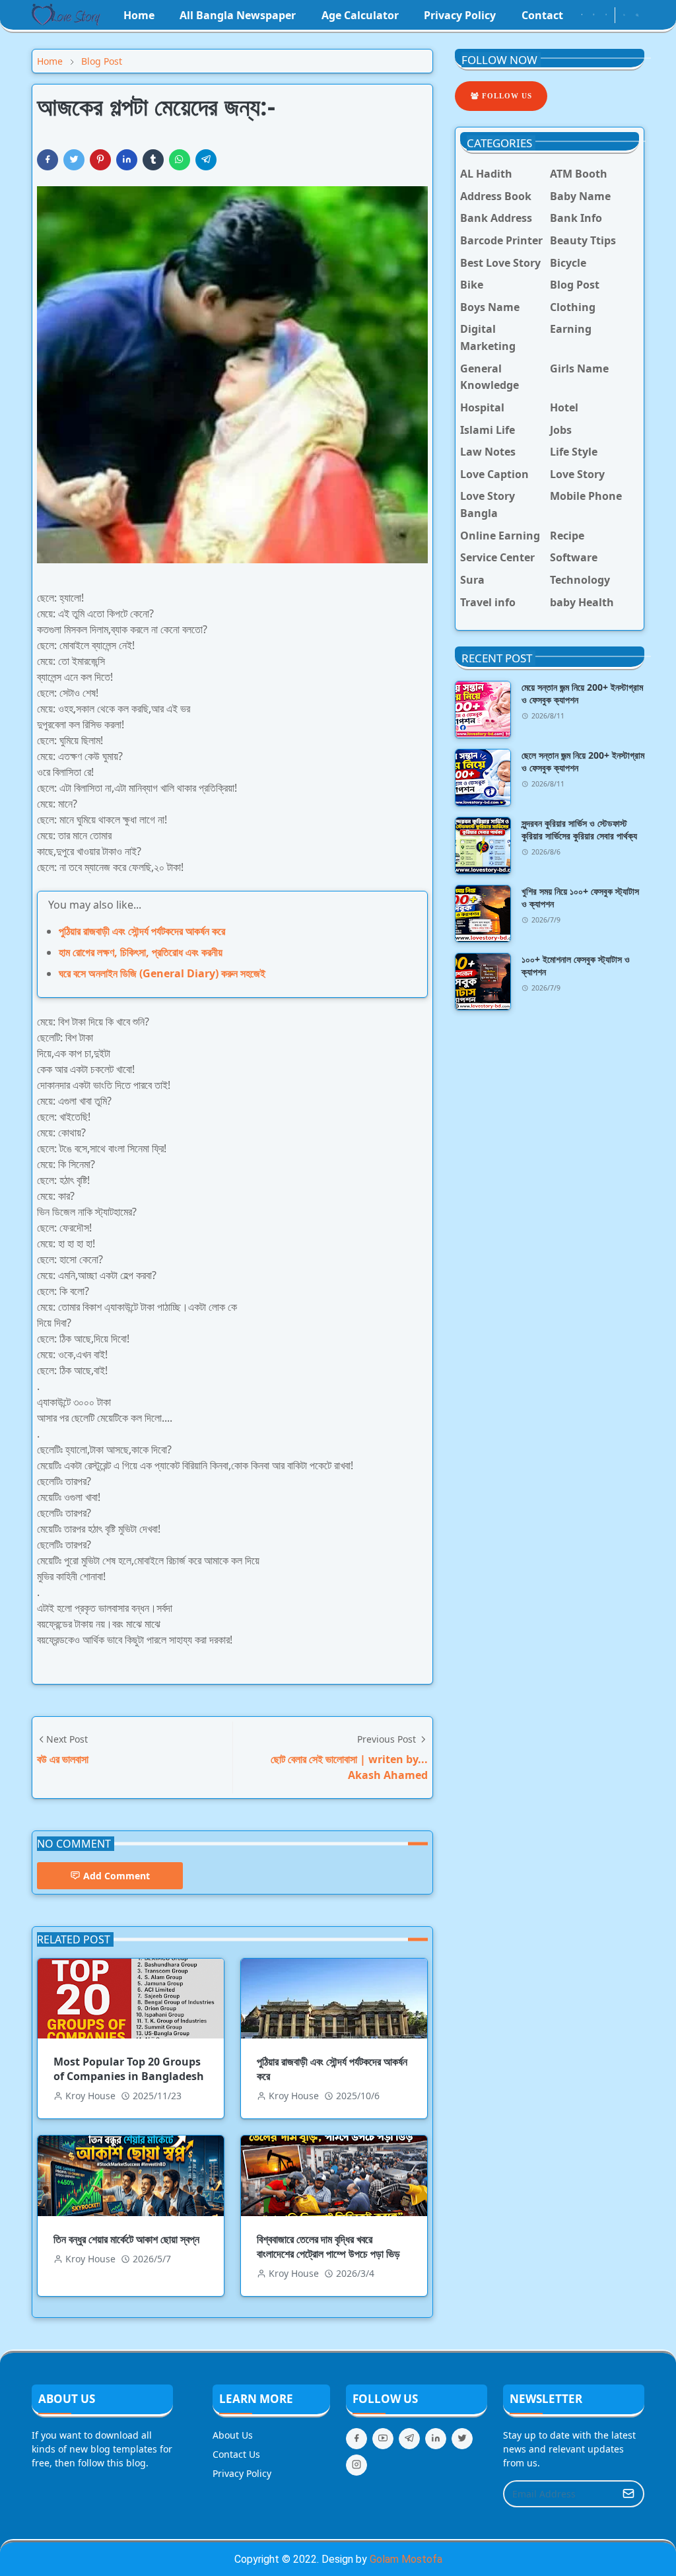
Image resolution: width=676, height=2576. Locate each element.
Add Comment (117, 1876)
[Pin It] (100, 160)
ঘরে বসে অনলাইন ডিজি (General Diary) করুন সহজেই (162, 973)
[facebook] (582, 15)
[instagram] (593, 15)
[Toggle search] (637, 15)
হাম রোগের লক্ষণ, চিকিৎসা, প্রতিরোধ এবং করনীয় (141, 952)
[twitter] (462, 2439)
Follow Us (506, 96)
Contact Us (236, 2454)
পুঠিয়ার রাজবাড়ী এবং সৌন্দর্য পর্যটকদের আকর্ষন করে (142, 931)
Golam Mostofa (406, 2559)
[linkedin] (436, 2439)
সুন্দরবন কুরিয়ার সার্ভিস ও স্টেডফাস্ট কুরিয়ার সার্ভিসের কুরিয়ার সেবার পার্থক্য (579, 829)
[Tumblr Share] (153, 160)
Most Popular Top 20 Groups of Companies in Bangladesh (129, 2069)
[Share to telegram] (206, 160)
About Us (233, 2435)
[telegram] (409, 2439)
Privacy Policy (242, 2473)
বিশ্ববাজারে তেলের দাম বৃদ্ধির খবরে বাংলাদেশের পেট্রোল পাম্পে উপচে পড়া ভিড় (328, 2246)
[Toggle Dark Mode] (624, 15)
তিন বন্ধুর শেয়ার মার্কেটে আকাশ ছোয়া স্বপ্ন (126, 2239)
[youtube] (606, 15)
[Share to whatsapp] (180, 160)
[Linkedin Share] (127, 160)
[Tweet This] (74, 160)
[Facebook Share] (48, 160)
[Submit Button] (628, 2494)
